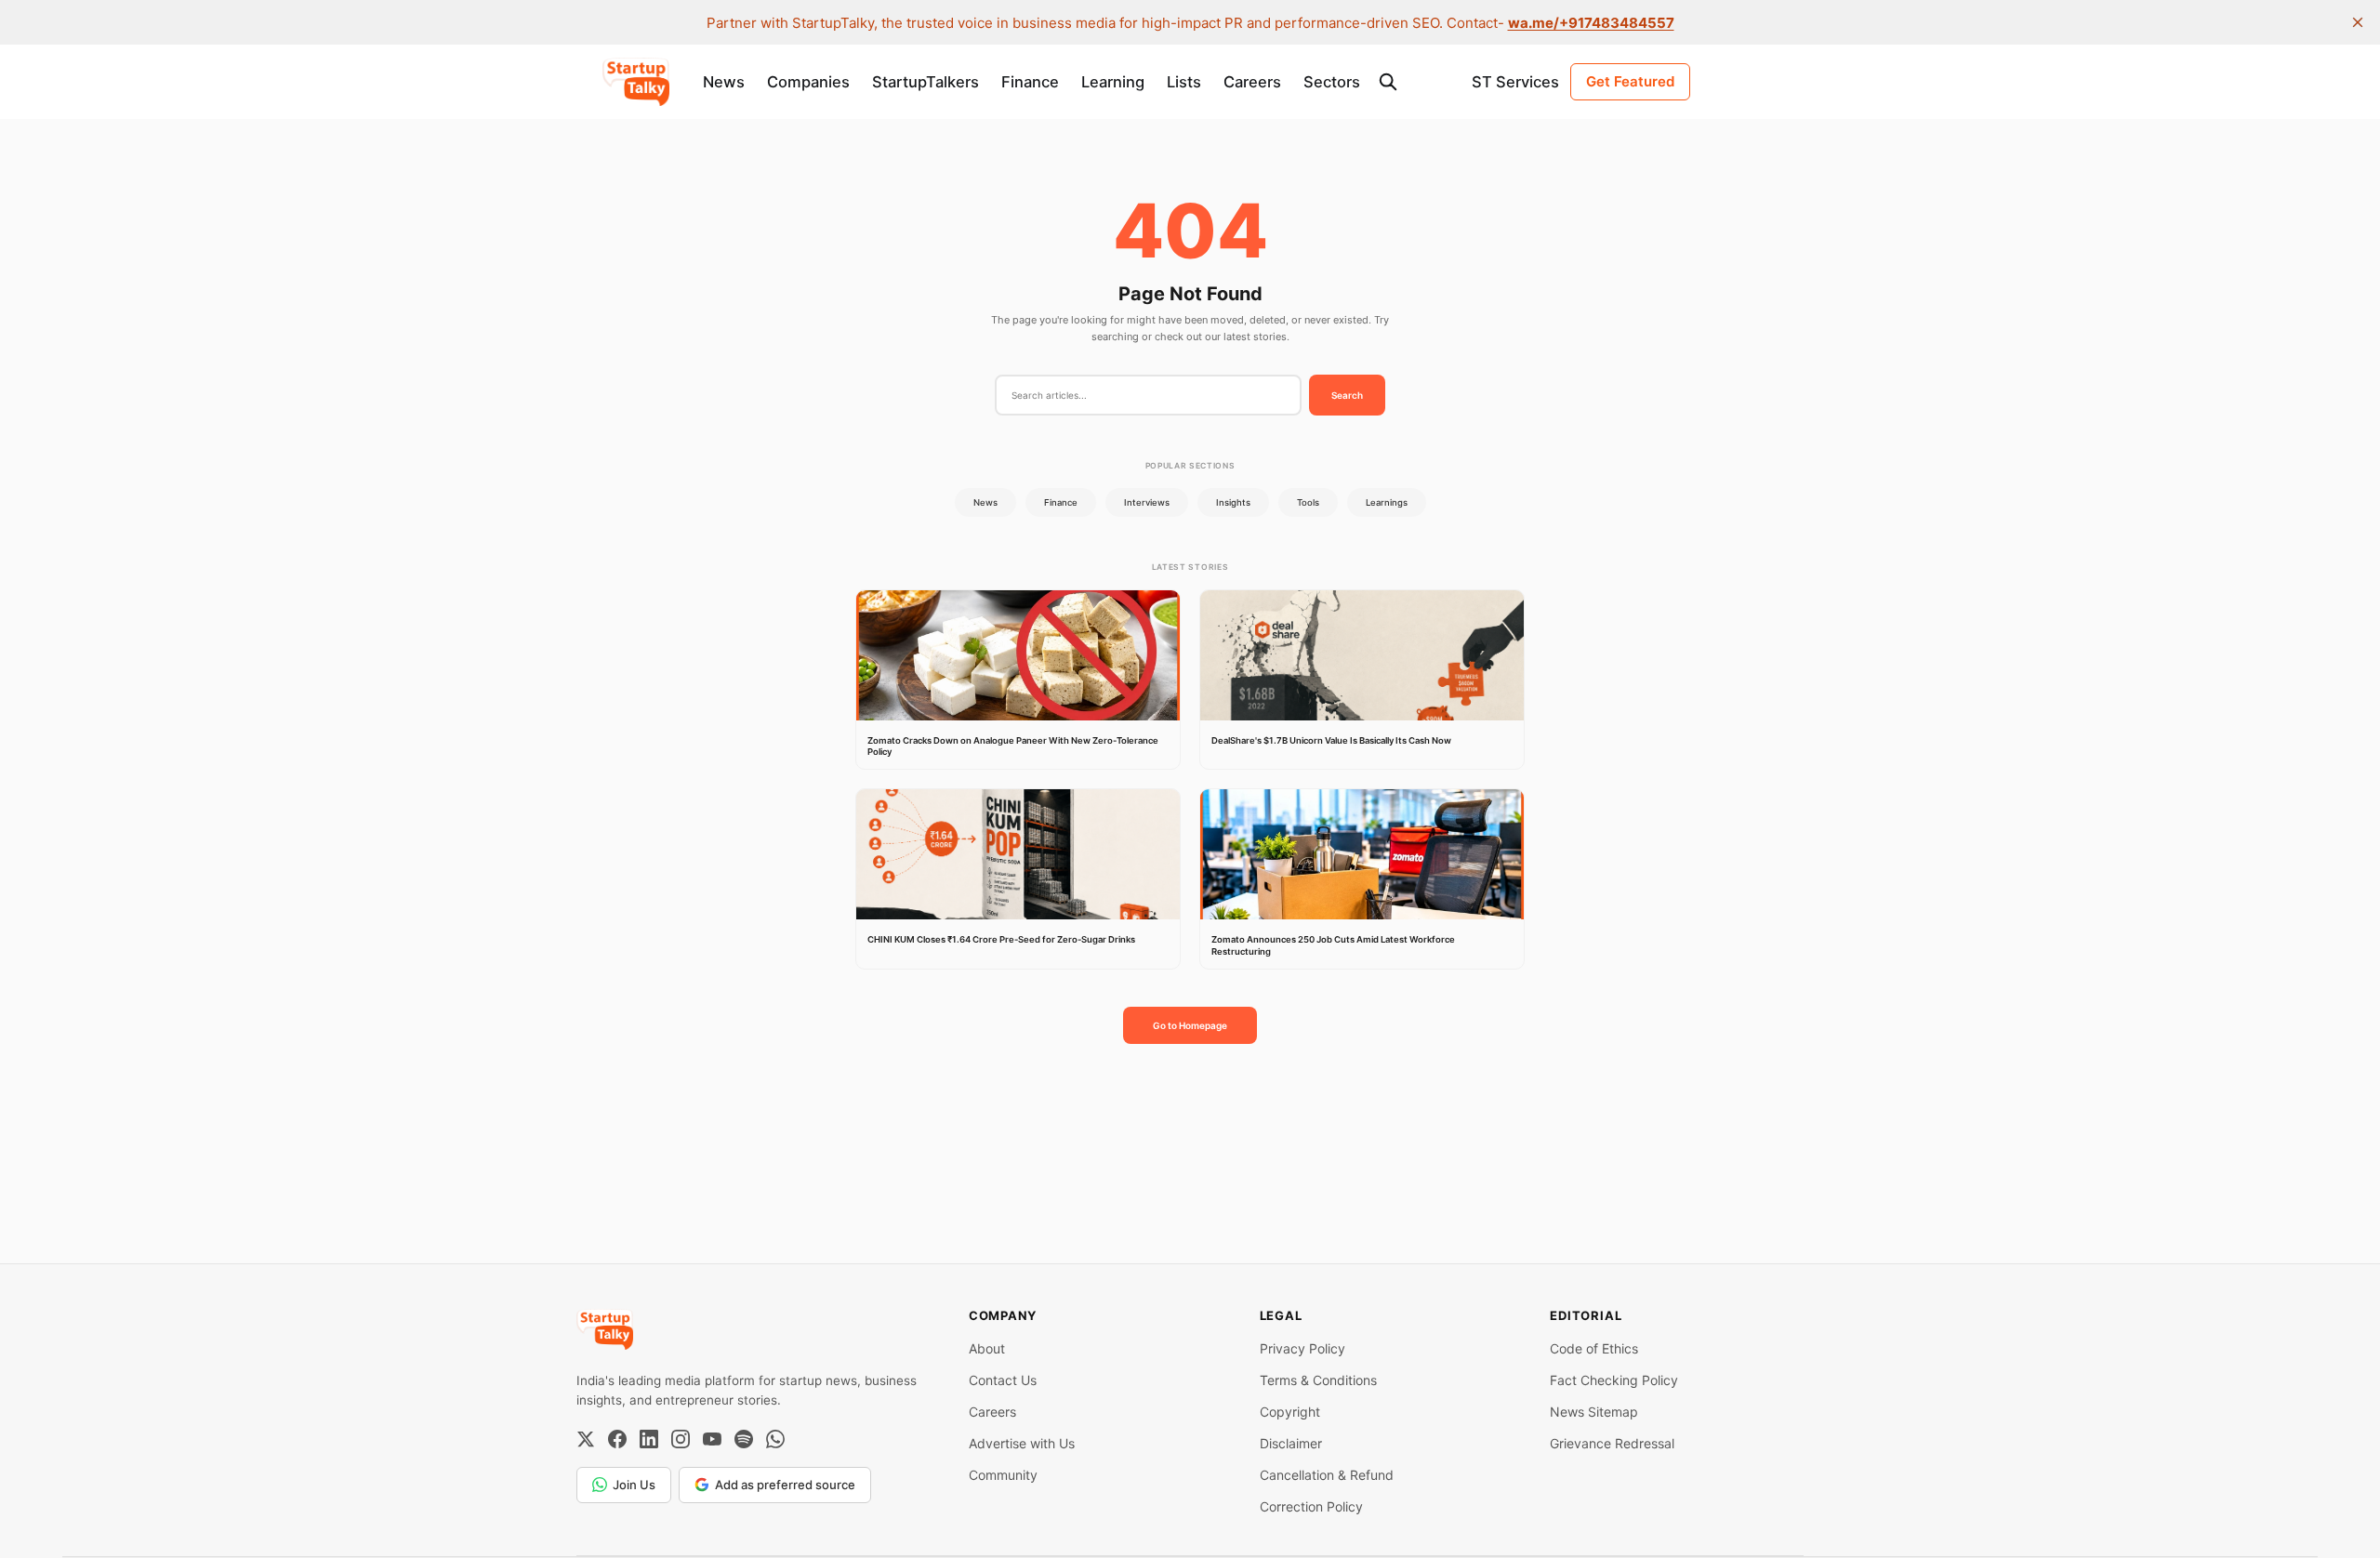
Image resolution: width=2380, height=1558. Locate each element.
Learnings (1387, 502)
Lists (1184, 82)
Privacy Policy (1302, 1348)
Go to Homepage (1190, 1025)
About (987, 1348)
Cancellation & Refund (1327, 1475)
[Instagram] (681, 1439)
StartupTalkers (926, 82)
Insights (1233, 502)
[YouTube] (712, 1439)
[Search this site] (1388, 82)
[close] (2358, 22)
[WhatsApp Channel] (775, 1439)
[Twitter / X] (586, 1439)
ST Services (1515, 82)
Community (1003, 1475)
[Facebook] (617, 1439)
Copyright (1290, 1412)
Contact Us (1003, 1380)
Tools (1308, 502)
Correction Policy (1311, 1506)
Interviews (1147, 502)
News (724, 82)
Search (1347, 395)
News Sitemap (1594, 1412)
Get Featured (1630, 81)
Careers (1252, 82)
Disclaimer (1291, 1443)
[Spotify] (744, 1439)
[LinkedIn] (649, 1439)
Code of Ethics (1594, 1348)
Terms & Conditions (1318, 1380)
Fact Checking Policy (1614, 1380)
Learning (1113, 82)
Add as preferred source (785, 1485)
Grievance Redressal (1612, 1443)
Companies (808, 82)
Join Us (634, 1485)
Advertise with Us (1022, 1443)
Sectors (1332, 82)
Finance (1030, 82)
